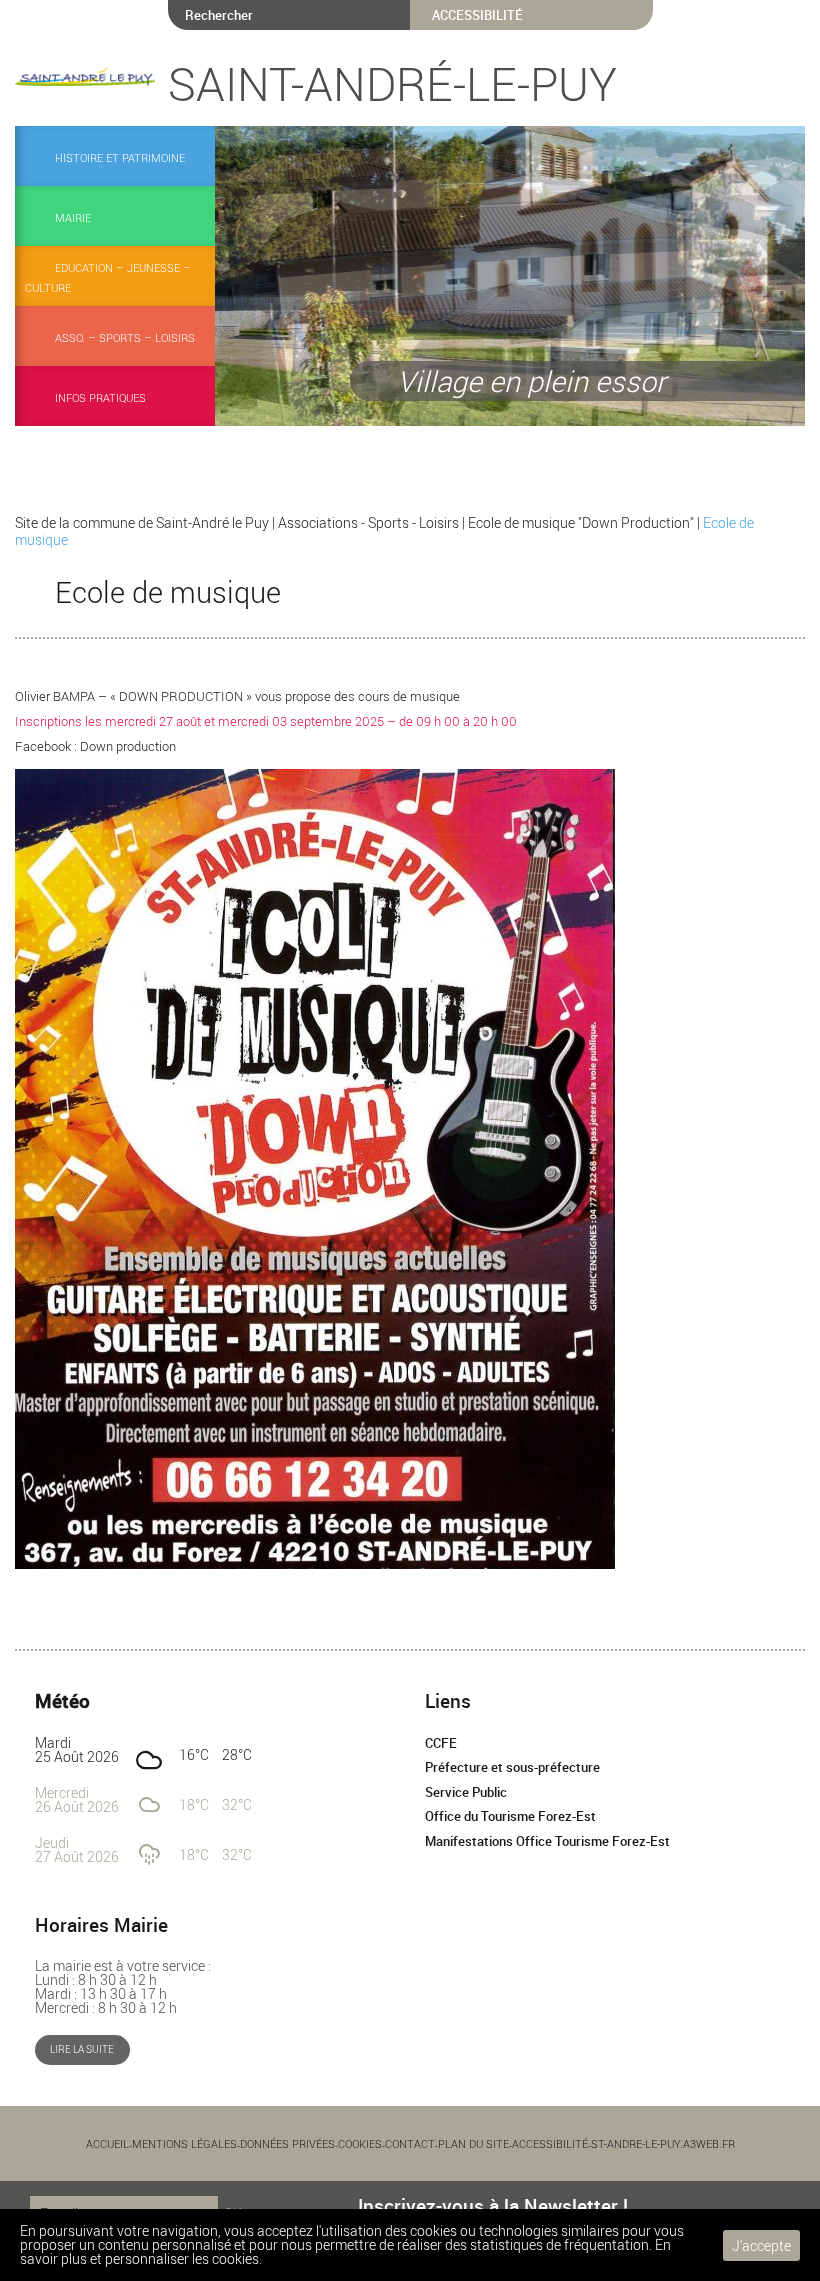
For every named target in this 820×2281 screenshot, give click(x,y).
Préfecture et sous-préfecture (512, 1767)
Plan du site (473, 2143)
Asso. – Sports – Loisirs (125, 337)
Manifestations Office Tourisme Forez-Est (547, 1841)
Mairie (73, 217)
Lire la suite (82, 2049)
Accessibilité (550, 2143)
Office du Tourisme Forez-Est (510, 1816)
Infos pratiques (100, 397)
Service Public (466, 1792)
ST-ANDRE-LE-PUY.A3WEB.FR (663, 2143)
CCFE (441, 1743)
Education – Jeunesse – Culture (108, 277)
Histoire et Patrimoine (120, 157)
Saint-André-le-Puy (392, 83)
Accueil (107, 2143)
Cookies (360, 2143)
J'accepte (761, 2245)
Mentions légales (184, 2143)
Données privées (287, 2143)
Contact (410, 2143)
